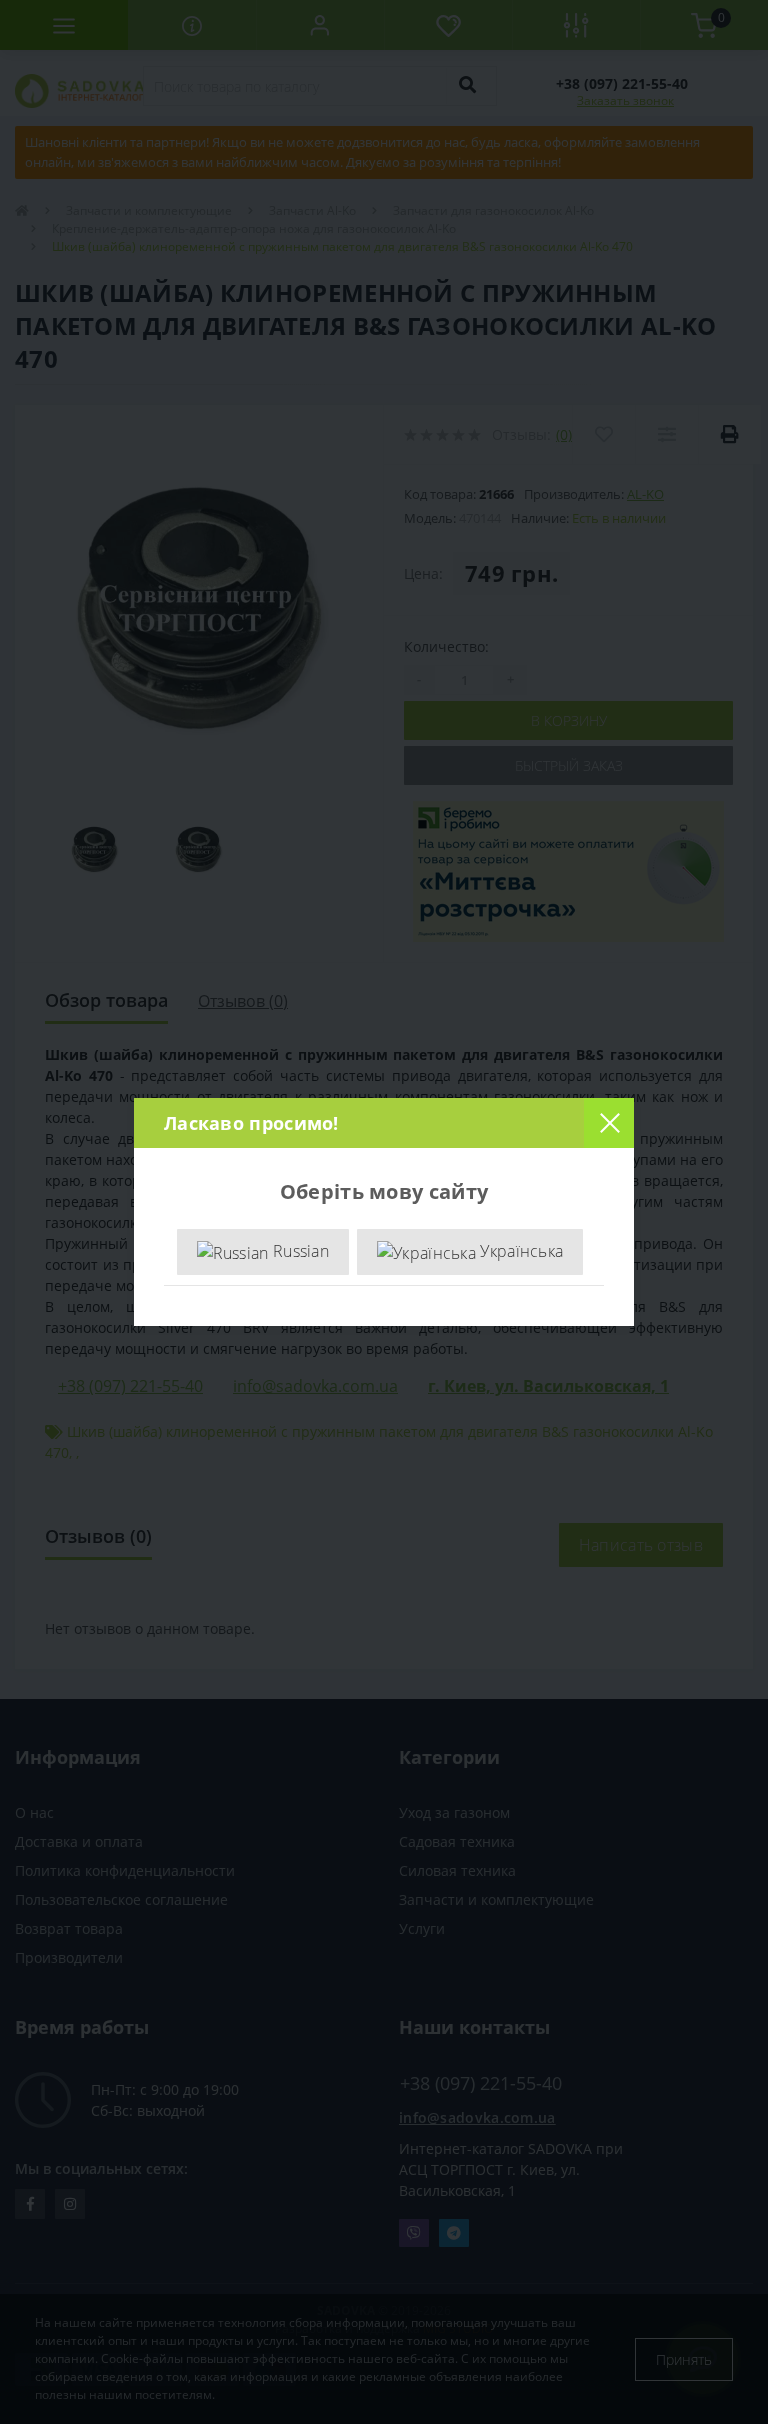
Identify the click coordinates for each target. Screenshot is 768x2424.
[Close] (609, 1123)
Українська (519, 1251)
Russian (299, 1251)
